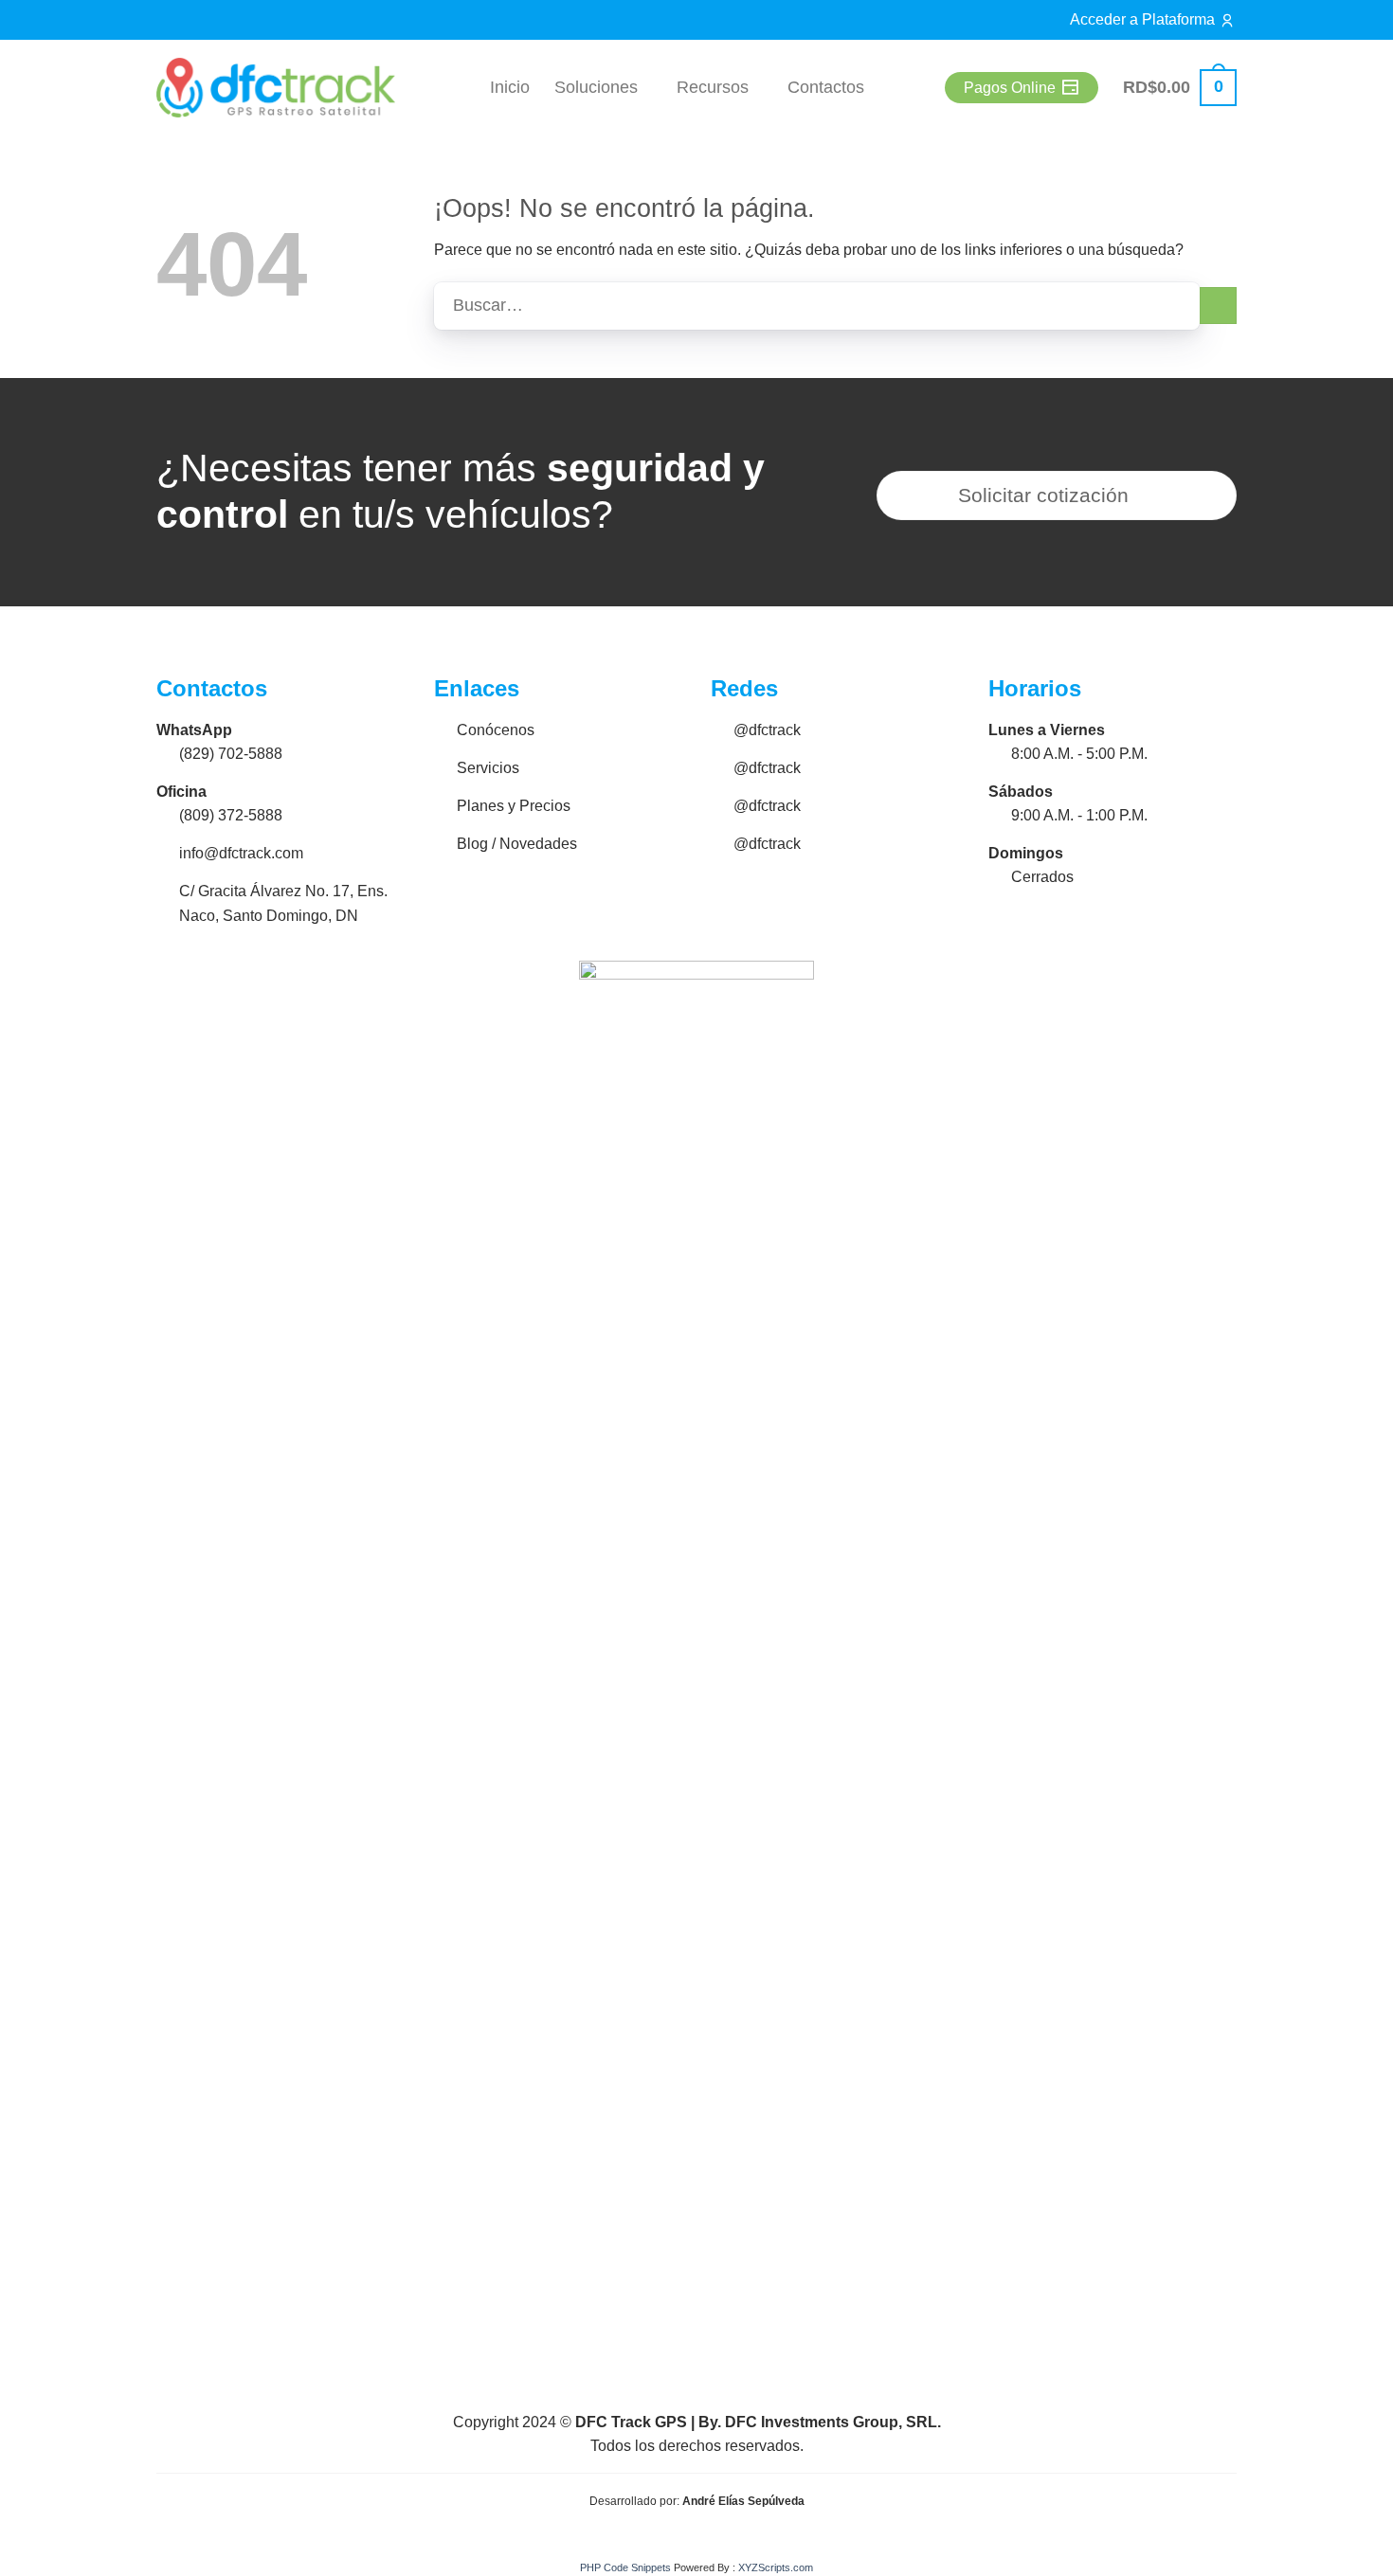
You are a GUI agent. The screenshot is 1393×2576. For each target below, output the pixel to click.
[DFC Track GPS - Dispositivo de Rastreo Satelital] (276, 88)
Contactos (826, 87)
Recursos (713, 87)
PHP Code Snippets (625, 2567)
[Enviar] (1218, 306)
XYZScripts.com (776, 2567)
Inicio (510, 87)
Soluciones (596, 87)
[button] (1180, 88)
